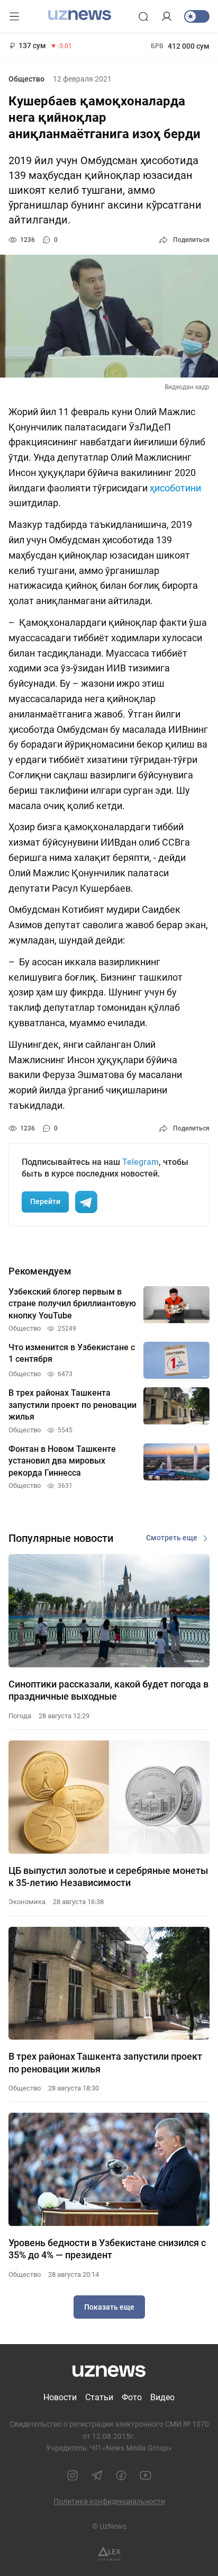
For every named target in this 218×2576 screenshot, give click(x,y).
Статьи (99, 2397)
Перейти (45, 1201)
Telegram (140, 1162)
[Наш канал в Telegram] (97, 2475)
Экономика (27, 1902)
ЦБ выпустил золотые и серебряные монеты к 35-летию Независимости (108, 1877)
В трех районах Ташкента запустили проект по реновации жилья (105, 2062)
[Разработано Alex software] (109, 2554)
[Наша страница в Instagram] (72, 2475)
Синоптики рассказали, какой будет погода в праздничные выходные (108, 1690)
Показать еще (109, 2307)
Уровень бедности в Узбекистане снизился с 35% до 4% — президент (107, 2249)
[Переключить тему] (197, 16)
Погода (20, 1716)
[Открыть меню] (14, 16)
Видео (162, 2397)
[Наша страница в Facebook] (121, 2475)
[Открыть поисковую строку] (143, 16)
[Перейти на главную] (80, 15)
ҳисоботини (175, 488)
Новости (60, 2397)
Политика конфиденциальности (109, 2501)
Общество (26, 79)
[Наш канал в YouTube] (146, 2475)
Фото (132, 2397)
